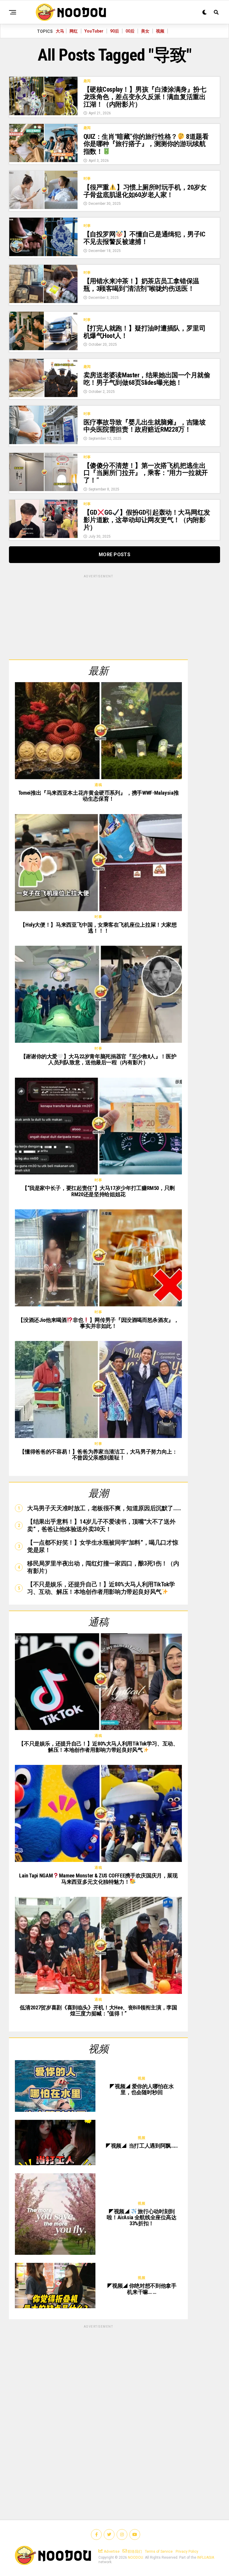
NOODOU (136, 2557)
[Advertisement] (98, 616)
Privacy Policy (187, 2552)
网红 (74, 31)
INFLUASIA (206, 2557)
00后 (130, 31)
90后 (114, 31)
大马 (60, 31)
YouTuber (94, 31)
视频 (160, 31)
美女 (145, 31)
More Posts (114, 555)
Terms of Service (159, 2552)
